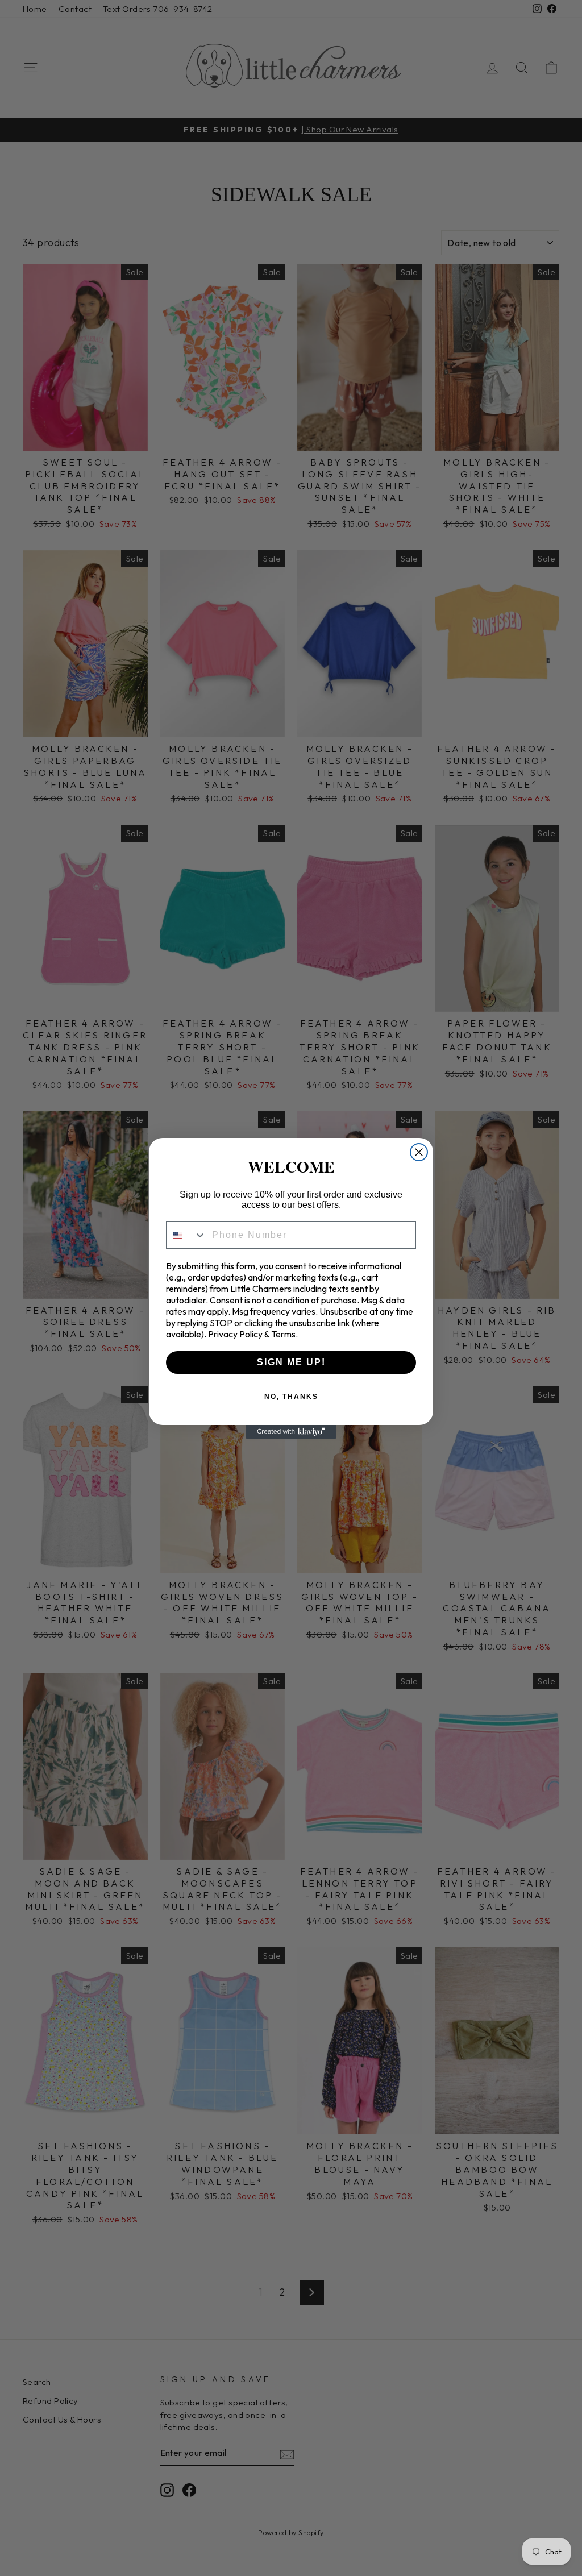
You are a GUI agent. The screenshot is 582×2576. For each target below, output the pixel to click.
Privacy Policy (235, 1334)
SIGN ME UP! (291, 1362)
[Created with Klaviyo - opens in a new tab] (291, 1432)
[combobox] (186, 1235)
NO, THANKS (291, 1397)
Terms (283, 1334)
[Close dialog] (419, 1152)
